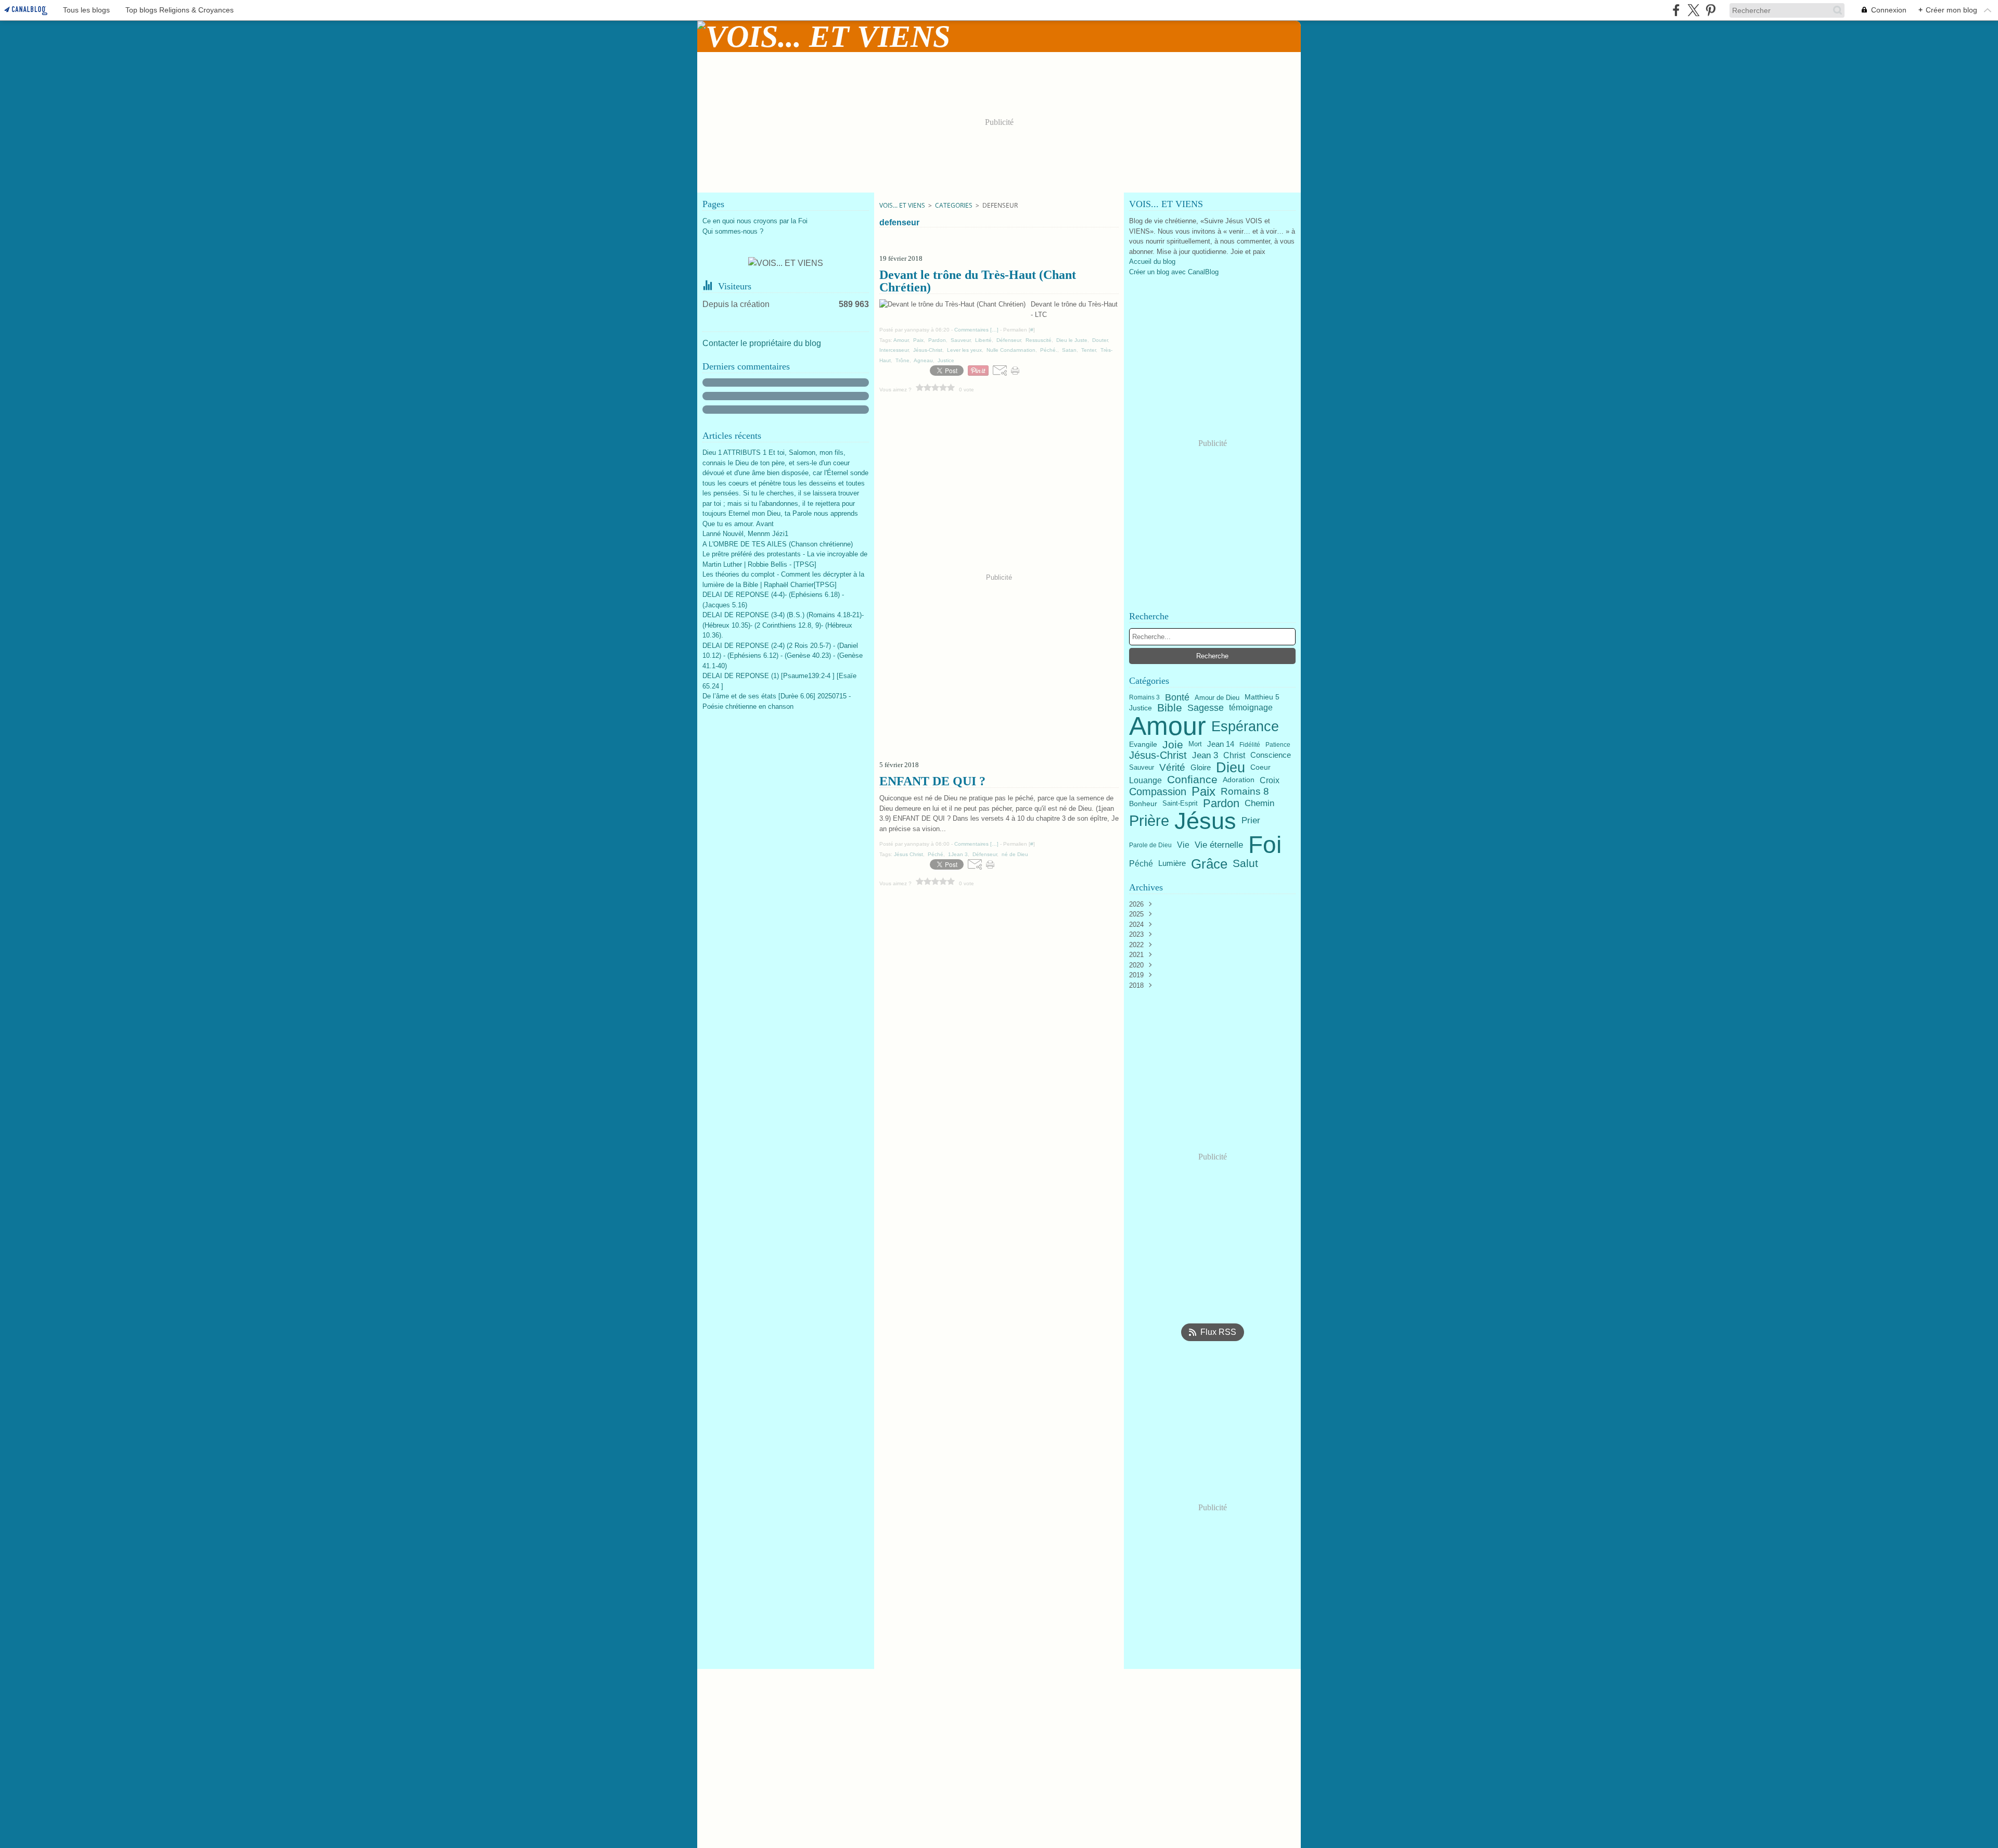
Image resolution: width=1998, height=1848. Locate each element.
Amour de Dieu (1217, 698)
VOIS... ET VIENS (902, 205)
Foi (1265, 845)
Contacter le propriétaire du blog (762, 343)
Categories (954, 205)
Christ (1234, 755)
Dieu (1231, 768)
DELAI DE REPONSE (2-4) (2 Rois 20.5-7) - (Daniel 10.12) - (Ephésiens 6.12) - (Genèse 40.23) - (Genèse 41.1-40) (783, 656)
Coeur (1260, 768)
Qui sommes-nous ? (733, 231)
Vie (1183, 845)
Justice (1141, 708)
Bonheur (1143, 804)
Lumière (1172, 864)
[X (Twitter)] (1693, 10)
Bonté (1177, 697)
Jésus (1205, 821)
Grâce (1209, 864)
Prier (1251, 821)
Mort (1195, 744)
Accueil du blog (1152, 262)
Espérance (1245, 726)
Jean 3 (1205, 755)
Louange (1145, 780)
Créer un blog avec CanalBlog (1174, 272)
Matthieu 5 (1262, 697)
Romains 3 (1144, 697)
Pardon (1221, 804)
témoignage (1251, 708)
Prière (1149, 821)
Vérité (1172, 767)
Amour (1168, 726)
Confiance (1192, 780)
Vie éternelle (1219, 845)
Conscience (1271, 755)
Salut (1245, 864)
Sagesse (1206, 708)
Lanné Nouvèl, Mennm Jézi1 (745, 534)
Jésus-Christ (1158, 755)
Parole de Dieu (1150, 845)
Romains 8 (1245, 791)
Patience (1278, 745)
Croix (1270, 780)
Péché (1141, 864)
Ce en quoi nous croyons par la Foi (755, 221)
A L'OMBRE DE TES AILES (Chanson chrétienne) (778, 544)
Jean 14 (1221, 744)
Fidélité (1250, 745)
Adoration (1239, 780)
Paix (1203, 792)
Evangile (1143, 745)
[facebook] (1676, 10)
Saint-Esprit (1180, 803)
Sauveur (1142, 768)
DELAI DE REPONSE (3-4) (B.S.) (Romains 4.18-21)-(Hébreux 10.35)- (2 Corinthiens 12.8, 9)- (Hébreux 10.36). (783, 625)
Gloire (1201, 768)
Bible (1170, 708)
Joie (1173, 744)
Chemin (1259, 804)
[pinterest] (1711, 10)
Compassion (1158, 792)
